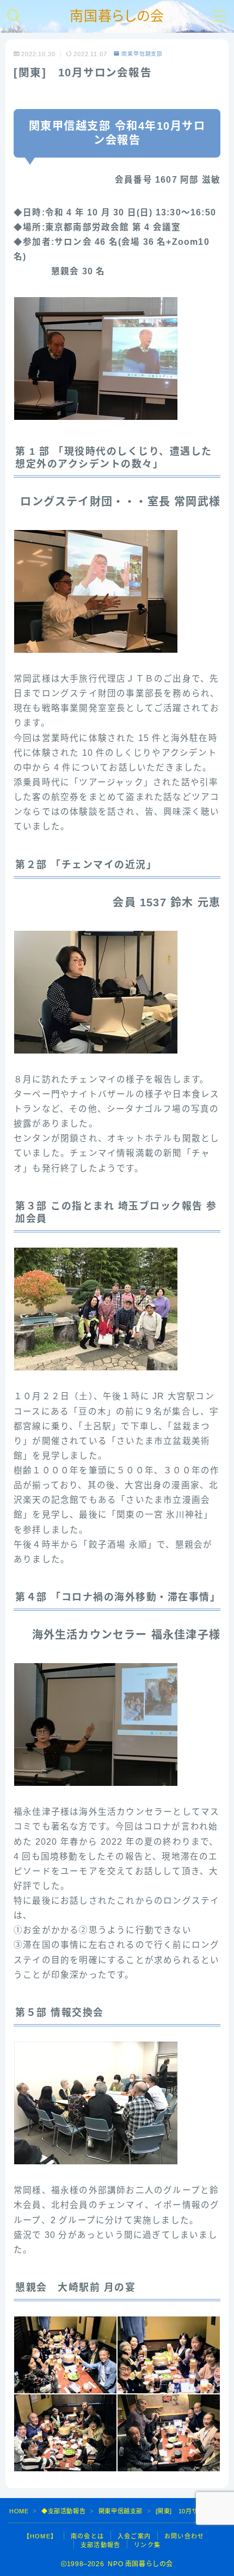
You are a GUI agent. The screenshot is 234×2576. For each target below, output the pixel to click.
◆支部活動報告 (63, 2511)
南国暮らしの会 (117, 16)
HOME (19, 2511)
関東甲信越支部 (142, 54)
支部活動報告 (100, 2545)
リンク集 (147, 2545)
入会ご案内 (134, 2536)
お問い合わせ (184, 2536)
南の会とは (87, 2536)
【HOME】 (40, 2536)
